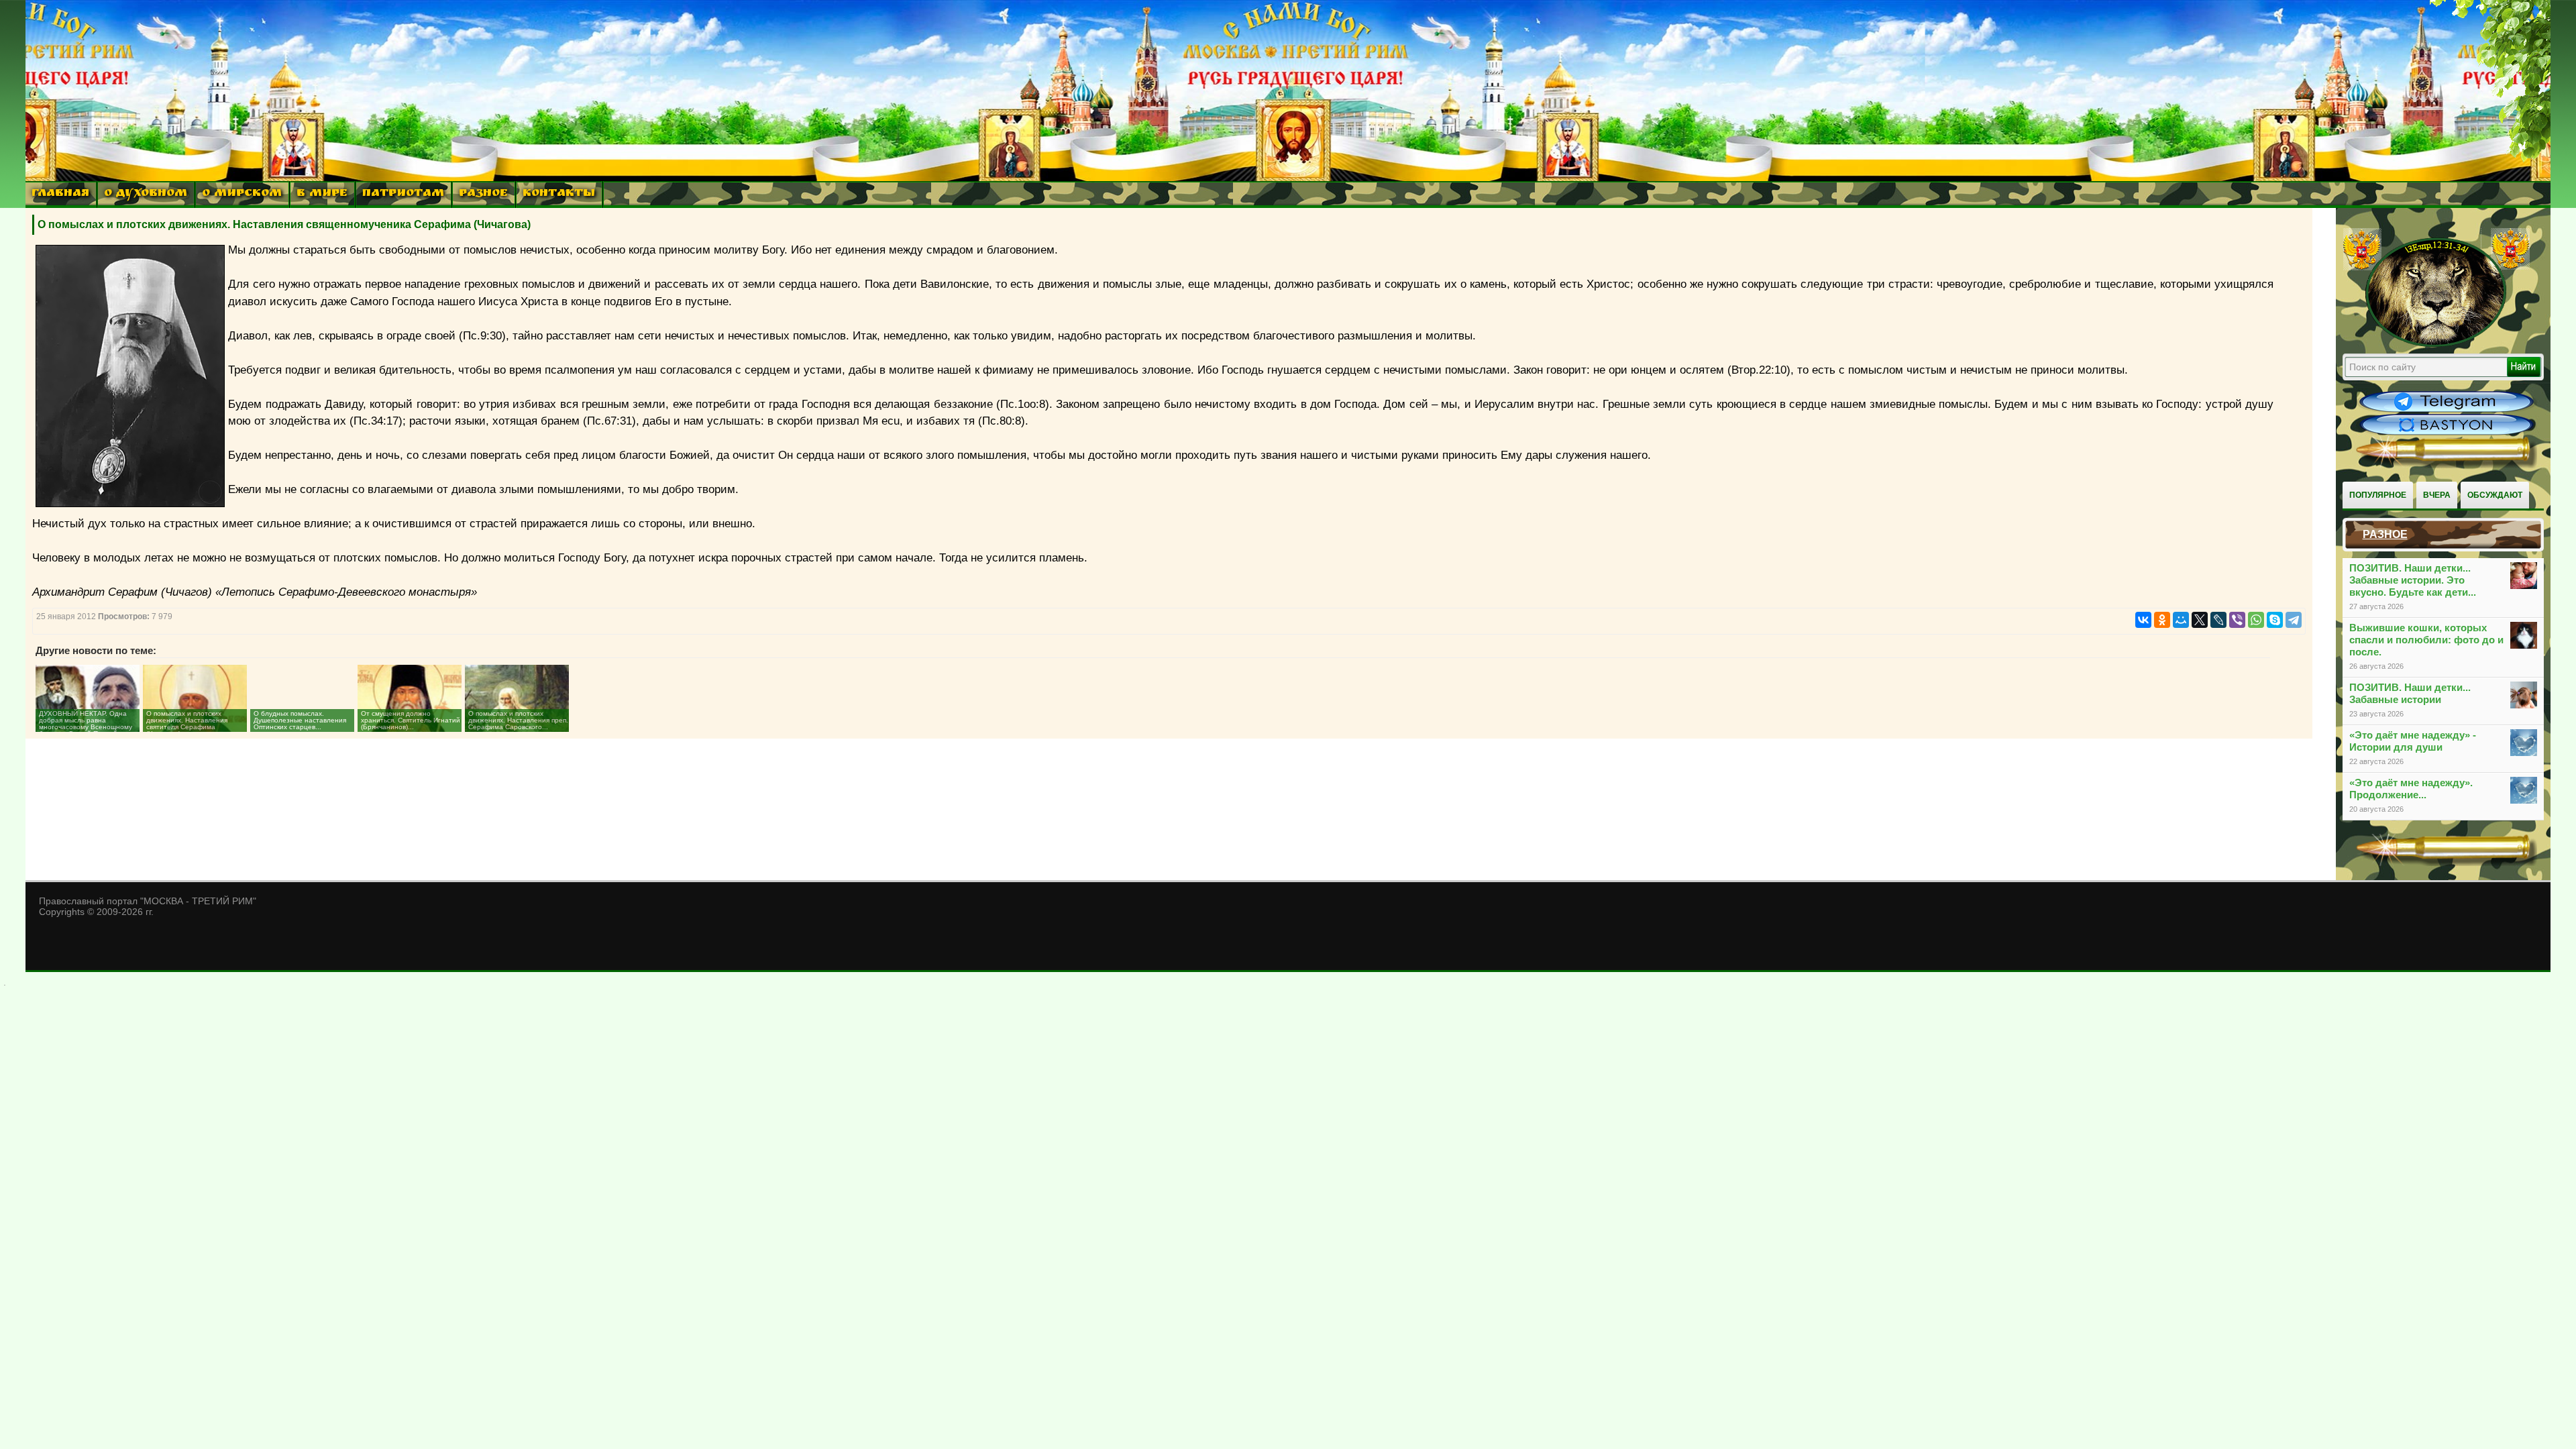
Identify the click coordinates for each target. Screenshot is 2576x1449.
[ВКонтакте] (2143, 620)
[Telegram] (2294, 620)
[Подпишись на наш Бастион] (2447, 433)
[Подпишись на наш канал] (2447, 411)
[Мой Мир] (2181, 620)
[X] (2200, 620)
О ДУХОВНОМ (146, 194)
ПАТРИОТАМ (403, 194)
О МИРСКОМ (242, 194)
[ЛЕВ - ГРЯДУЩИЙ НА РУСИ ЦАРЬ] (2436, 344)
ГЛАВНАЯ (60, 194)
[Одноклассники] (2162, 620)
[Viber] (2237, 620)
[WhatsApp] (2256, 620)
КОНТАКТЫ (559, 194)
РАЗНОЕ (483, 194)
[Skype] (2275, 620)
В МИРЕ (322, 194)
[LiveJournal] (2218, 620)
